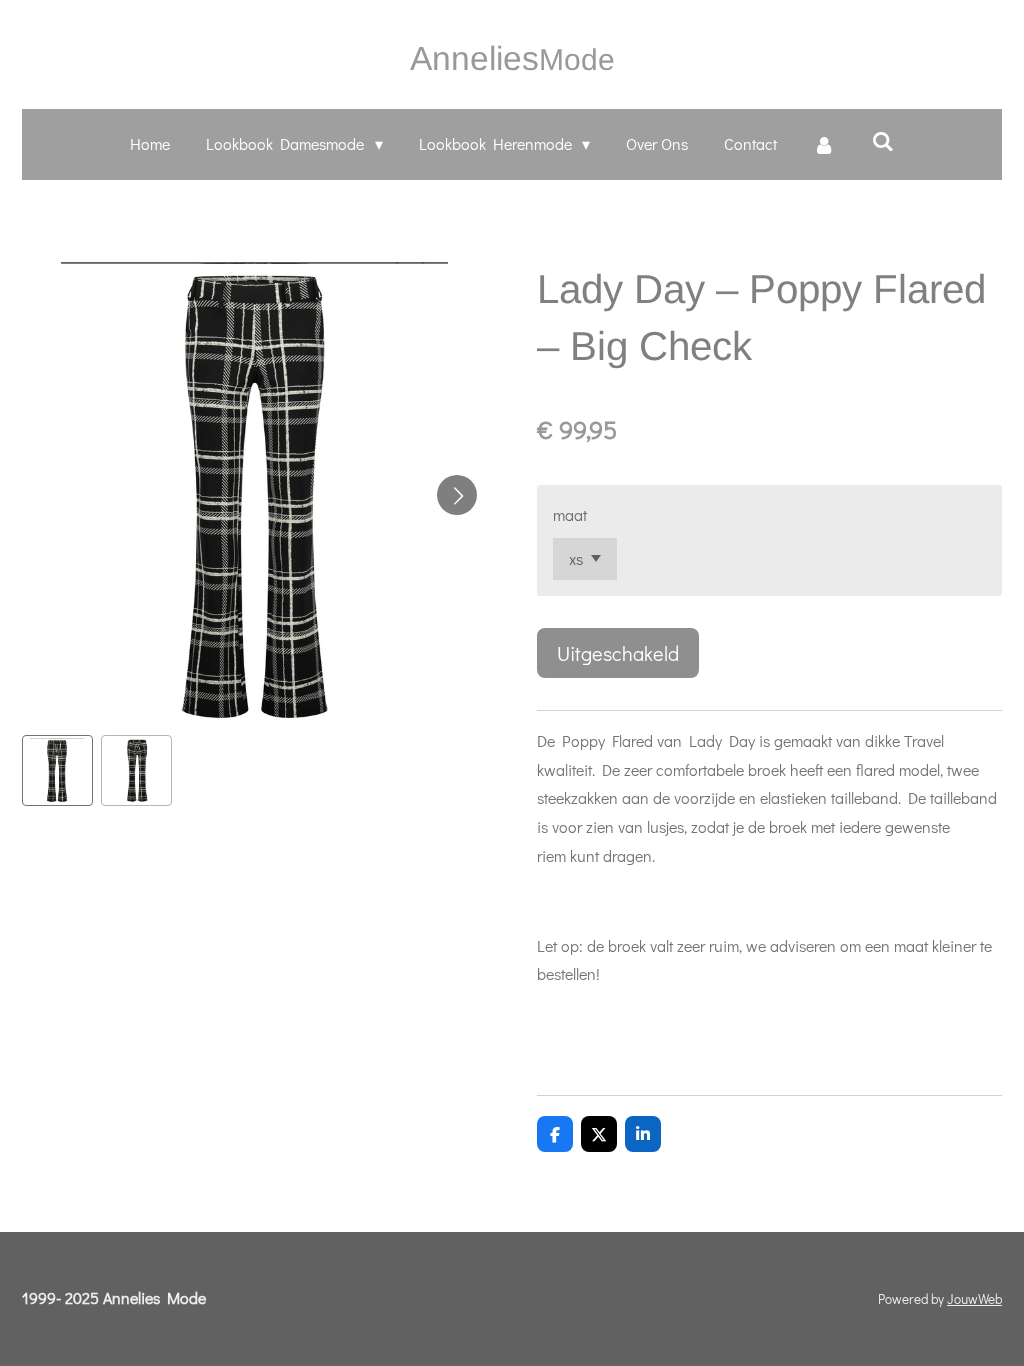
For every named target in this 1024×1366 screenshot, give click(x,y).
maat (570, 514)
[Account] (824, 144)
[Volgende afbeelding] (457, 495)
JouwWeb (974, 1299)
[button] (57, 770)
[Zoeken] (882, 140)
